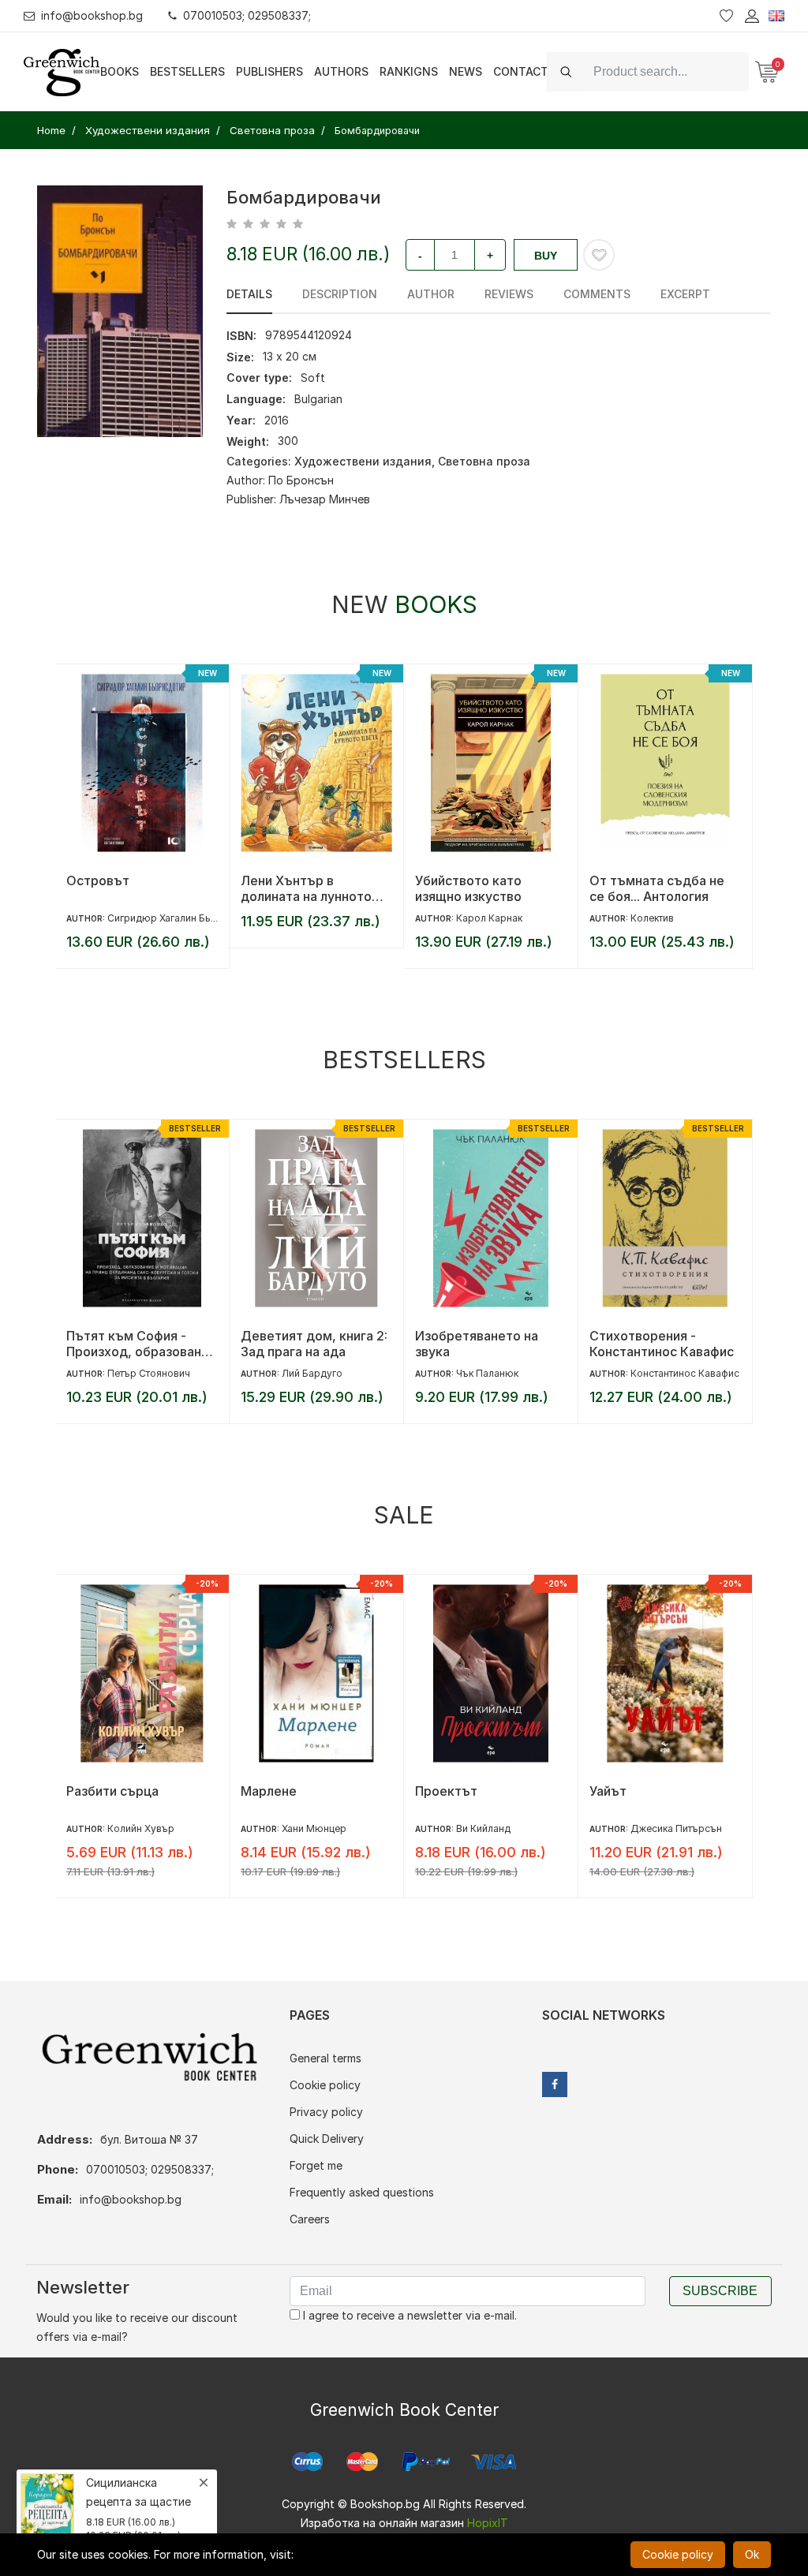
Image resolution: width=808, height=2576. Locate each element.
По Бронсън (301, 480)
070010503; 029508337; (247, 15)
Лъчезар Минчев (325, 499)
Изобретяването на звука (477, 1344)
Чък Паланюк (487, 1373)
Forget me (316, 2165)
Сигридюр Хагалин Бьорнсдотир (185, 918)
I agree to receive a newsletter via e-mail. (408, 2315)
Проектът (446, 1791)
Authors (341, 71)
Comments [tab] (597, 294)
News (466, 71)
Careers (310, 2219)
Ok (752, 2554)
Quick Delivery (327, 2139)
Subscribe (720, 2291)
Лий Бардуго (312, 1373)
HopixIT (488, 2523)
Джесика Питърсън (676, 1828)
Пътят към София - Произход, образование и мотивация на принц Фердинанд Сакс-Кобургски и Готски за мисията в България (141, 1344)
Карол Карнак (489, 918)
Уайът (608, 1791)
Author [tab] (431, 294)
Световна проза (484, 461)
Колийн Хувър (141, 1828)
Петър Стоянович (149, 1373)
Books (120, 71)
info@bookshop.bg (92, 15)
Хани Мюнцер (314, 1828)
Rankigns (409, 71)
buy (546, 256)
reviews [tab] (509, 294)
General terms (325, 2058)
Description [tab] (340, 294)
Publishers (269, 71)
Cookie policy (325, 2085)
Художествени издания (363, 461)
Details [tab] (249, 294)
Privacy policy (326, 2112)
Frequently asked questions (362, 2192)
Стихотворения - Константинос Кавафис (662, 1344)
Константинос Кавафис (685, 1373)
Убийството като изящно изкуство (468, 888)
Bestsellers (187, 71)
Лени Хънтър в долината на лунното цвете (306, 888)
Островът (98, 880)
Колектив (652, 918)
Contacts (524, 71)
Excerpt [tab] (685, 294)
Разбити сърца (112, 1791)
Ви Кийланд (483, 1828)
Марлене (269, 1791)
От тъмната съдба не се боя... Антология (657, 888)
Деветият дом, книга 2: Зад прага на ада (314, 1344)
